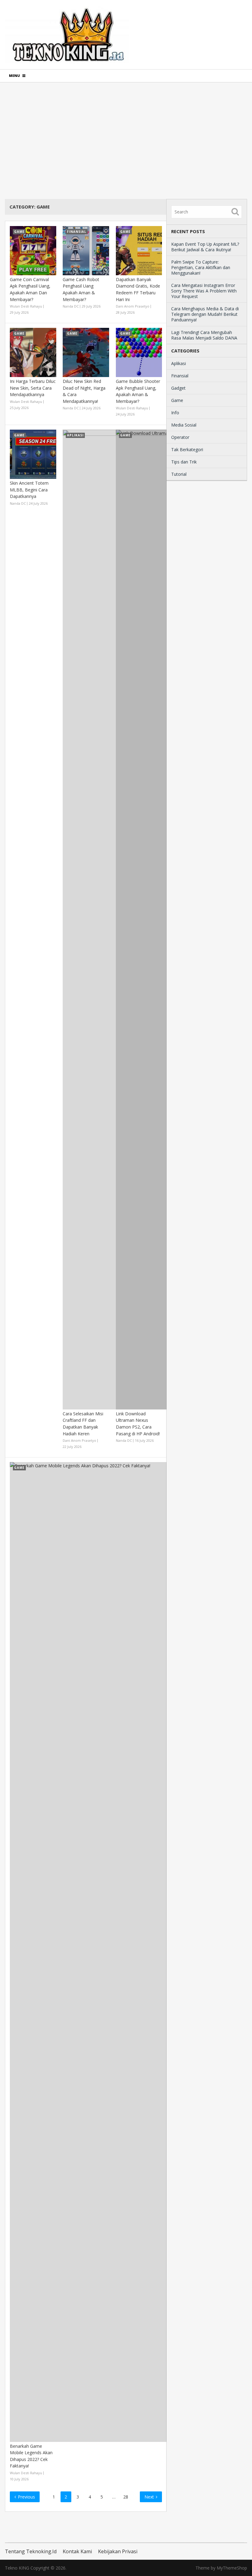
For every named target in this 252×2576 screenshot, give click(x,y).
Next (150, 2497)
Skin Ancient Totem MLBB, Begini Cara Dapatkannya (29, 490)
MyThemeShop (232, 2568)
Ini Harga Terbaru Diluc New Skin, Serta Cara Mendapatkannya (33, 388)
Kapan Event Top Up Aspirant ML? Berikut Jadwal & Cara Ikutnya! (205, 247)
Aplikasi (179, 363)
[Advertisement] (126, 141)
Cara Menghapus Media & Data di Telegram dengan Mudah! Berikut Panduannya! (205, 314)
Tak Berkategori (187, 449)
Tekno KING (17, 2568)
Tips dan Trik (184, 462)
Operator (180, 437)
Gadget (178, 388)
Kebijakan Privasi (118, 2551)
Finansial (180, 376)
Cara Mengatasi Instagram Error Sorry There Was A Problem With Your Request (204, 291)
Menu (14, 76)
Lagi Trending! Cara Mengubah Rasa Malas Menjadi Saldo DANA (204, 335)
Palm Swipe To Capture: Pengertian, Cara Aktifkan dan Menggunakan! (201, 267)
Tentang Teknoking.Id (31, 2551)
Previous (26, 2497)
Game (177, 400)
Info (175, 413)
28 (126, 2497)
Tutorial (179, 474)
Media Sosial (184, 425)
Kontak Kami (77, 2551)
